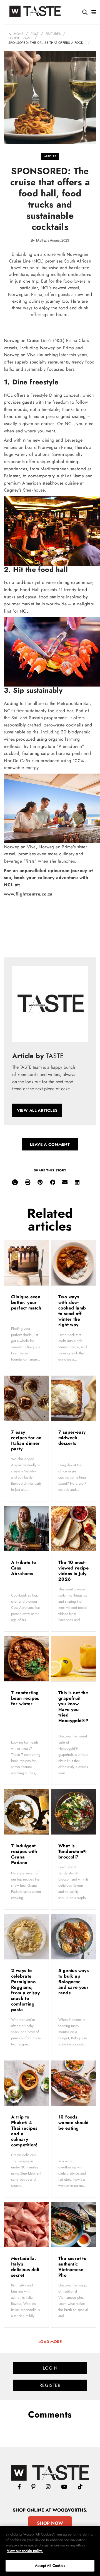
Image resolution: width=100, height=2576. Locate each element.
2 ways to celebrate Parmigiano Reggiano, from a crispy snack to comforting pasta (25, 1990)
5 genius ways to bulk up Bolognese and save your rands (73, 1982)
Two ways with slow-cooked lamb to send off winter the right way (72, 1311)
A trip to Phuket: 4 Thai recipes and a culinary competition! (25, 2131)
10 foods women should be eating (74, 2123)
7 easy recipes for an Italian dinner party (26, 1440)
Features (53, 34)
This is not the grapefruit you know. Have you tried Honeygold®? (73, 1707)
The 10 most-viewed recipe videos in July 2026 (73, 1571)
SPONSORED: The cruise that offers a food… (47, 43)
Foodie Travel (20, 38)
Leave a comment (50, 1144)
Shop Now (50, 2523)
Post (35, 34)
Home (19, 34)
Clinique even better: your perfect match (26, 1302)
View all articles (37, 1110)
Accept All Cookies (50, 2566)
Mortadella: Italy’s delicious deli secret (25, 2267)
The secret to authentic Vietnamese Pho (72, 2267)
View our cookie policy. (25, 2551)
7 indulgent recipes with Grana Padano (24, 1854)
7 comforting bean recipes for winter (25, 1698)
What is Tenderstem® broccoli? (72, 1851)
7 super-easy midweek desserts (72, 1438)
